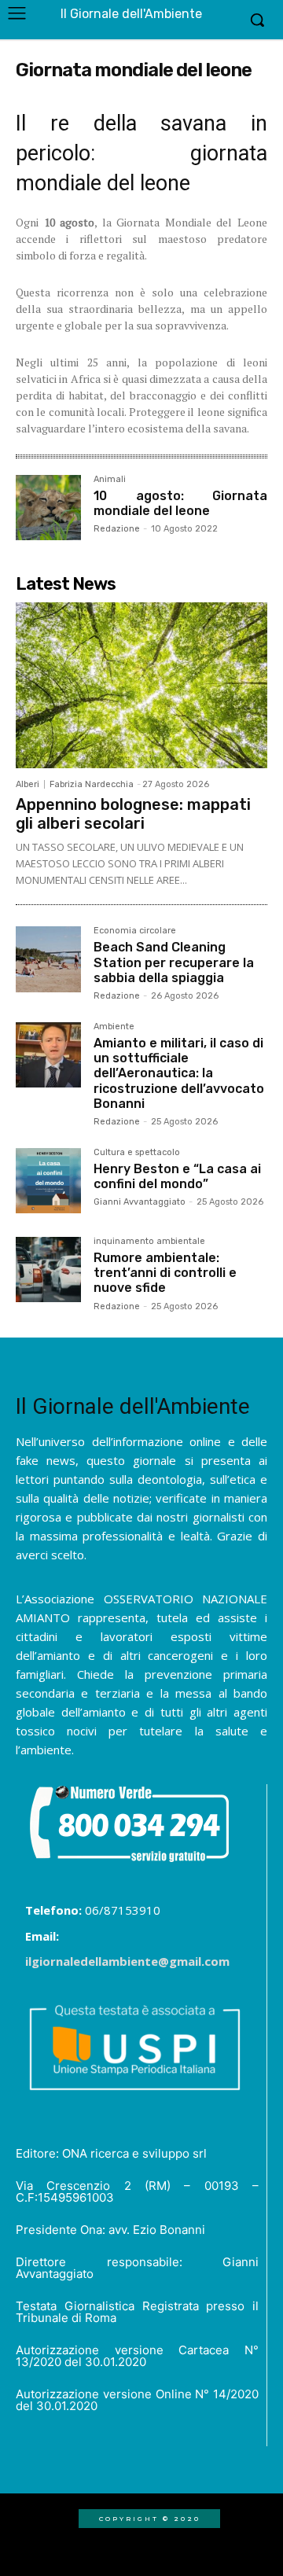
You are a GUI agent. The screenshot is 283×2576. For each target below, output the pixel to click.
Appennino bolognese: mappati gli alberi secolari (133, 814)
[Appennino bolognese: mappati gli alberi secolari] (141, 685)
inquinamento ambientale (149, 1242)
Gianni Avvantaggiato (140, 1202)
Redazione (117, 529)
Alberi (28, 784)
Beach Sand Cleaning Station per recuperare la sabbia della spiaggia (174, 962)
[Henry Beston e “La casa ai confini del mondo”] (48, 1181)
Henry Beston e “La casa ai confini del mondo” (177, 1176)
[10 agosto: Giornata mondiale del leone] (48, 508)
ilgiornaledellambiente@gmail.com (127, 1961)
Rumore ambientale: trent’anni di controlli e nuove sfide (165, 1273)
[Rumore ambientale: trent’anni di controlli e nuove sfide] (48, 1270)
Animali (110, 480)
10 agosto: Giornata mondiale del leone (180, 503)
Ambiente (114, 1027)
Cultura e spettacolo (137, 1153)
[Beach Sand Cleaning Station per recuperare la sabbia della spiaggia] (48, 959)
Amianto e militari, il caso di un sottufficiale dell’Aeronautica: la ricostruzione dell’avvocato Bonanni (179, 1073)
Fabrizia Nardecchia (92, 784)
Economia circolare (135, 931)
